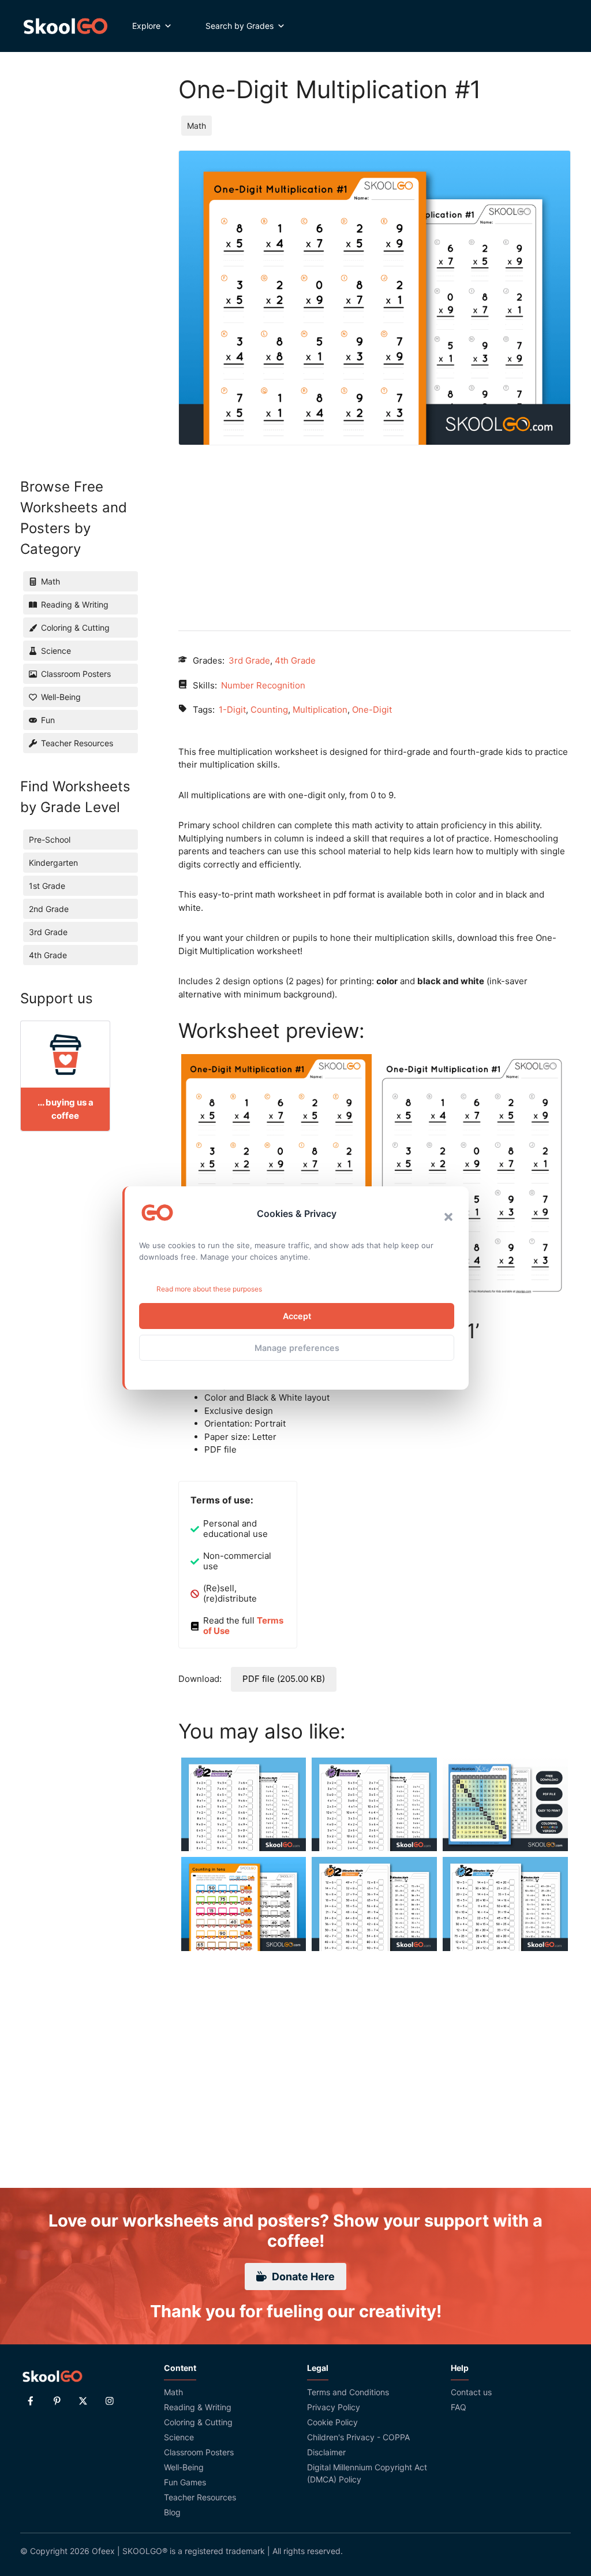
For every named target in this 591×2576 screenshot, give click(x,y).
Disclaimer (326, 2452)
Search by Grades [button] (240, 26)
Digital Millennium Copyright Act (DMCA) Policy (367, 2473)
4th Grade (295, 660)
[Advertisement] (375, 526)
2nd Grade (49, 909)
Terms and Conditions (348, 2392)
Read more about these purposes (209, 1289)
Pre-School (50, 840)
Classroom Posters (199, 2452)
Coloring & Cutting (198, 2422)
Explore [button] (146, 26)
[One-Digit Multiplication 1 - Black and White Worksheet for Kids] (473, 1177)
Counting (269, 710)
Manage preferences (297, 1348)
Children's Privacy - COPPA (358, 2437)
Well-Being (184, 2467)
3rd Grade (249, 660)
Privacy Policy (334, 2407)
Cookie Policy (332, 2422)
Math (197, 126)
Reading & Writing (198, 2407)
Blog (172, 2512)
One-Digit (372, 710)
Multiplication (320, 710)
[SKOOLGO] (66, 26)
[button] (448, 1217)
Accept (297, 1316)
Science (179, 2437)
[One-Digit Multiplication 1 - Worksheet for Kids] (276, 1178)
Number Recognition (263, 685)
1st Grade (47, 886)
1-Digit (232, 710)
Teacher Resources (200, 2497)
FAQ (459, 2407)
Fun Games (185, 2482)
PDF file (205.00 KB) (284, 1679)
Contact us (471, 2392)
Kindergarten (53, 863)
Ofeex (103, 2551)
